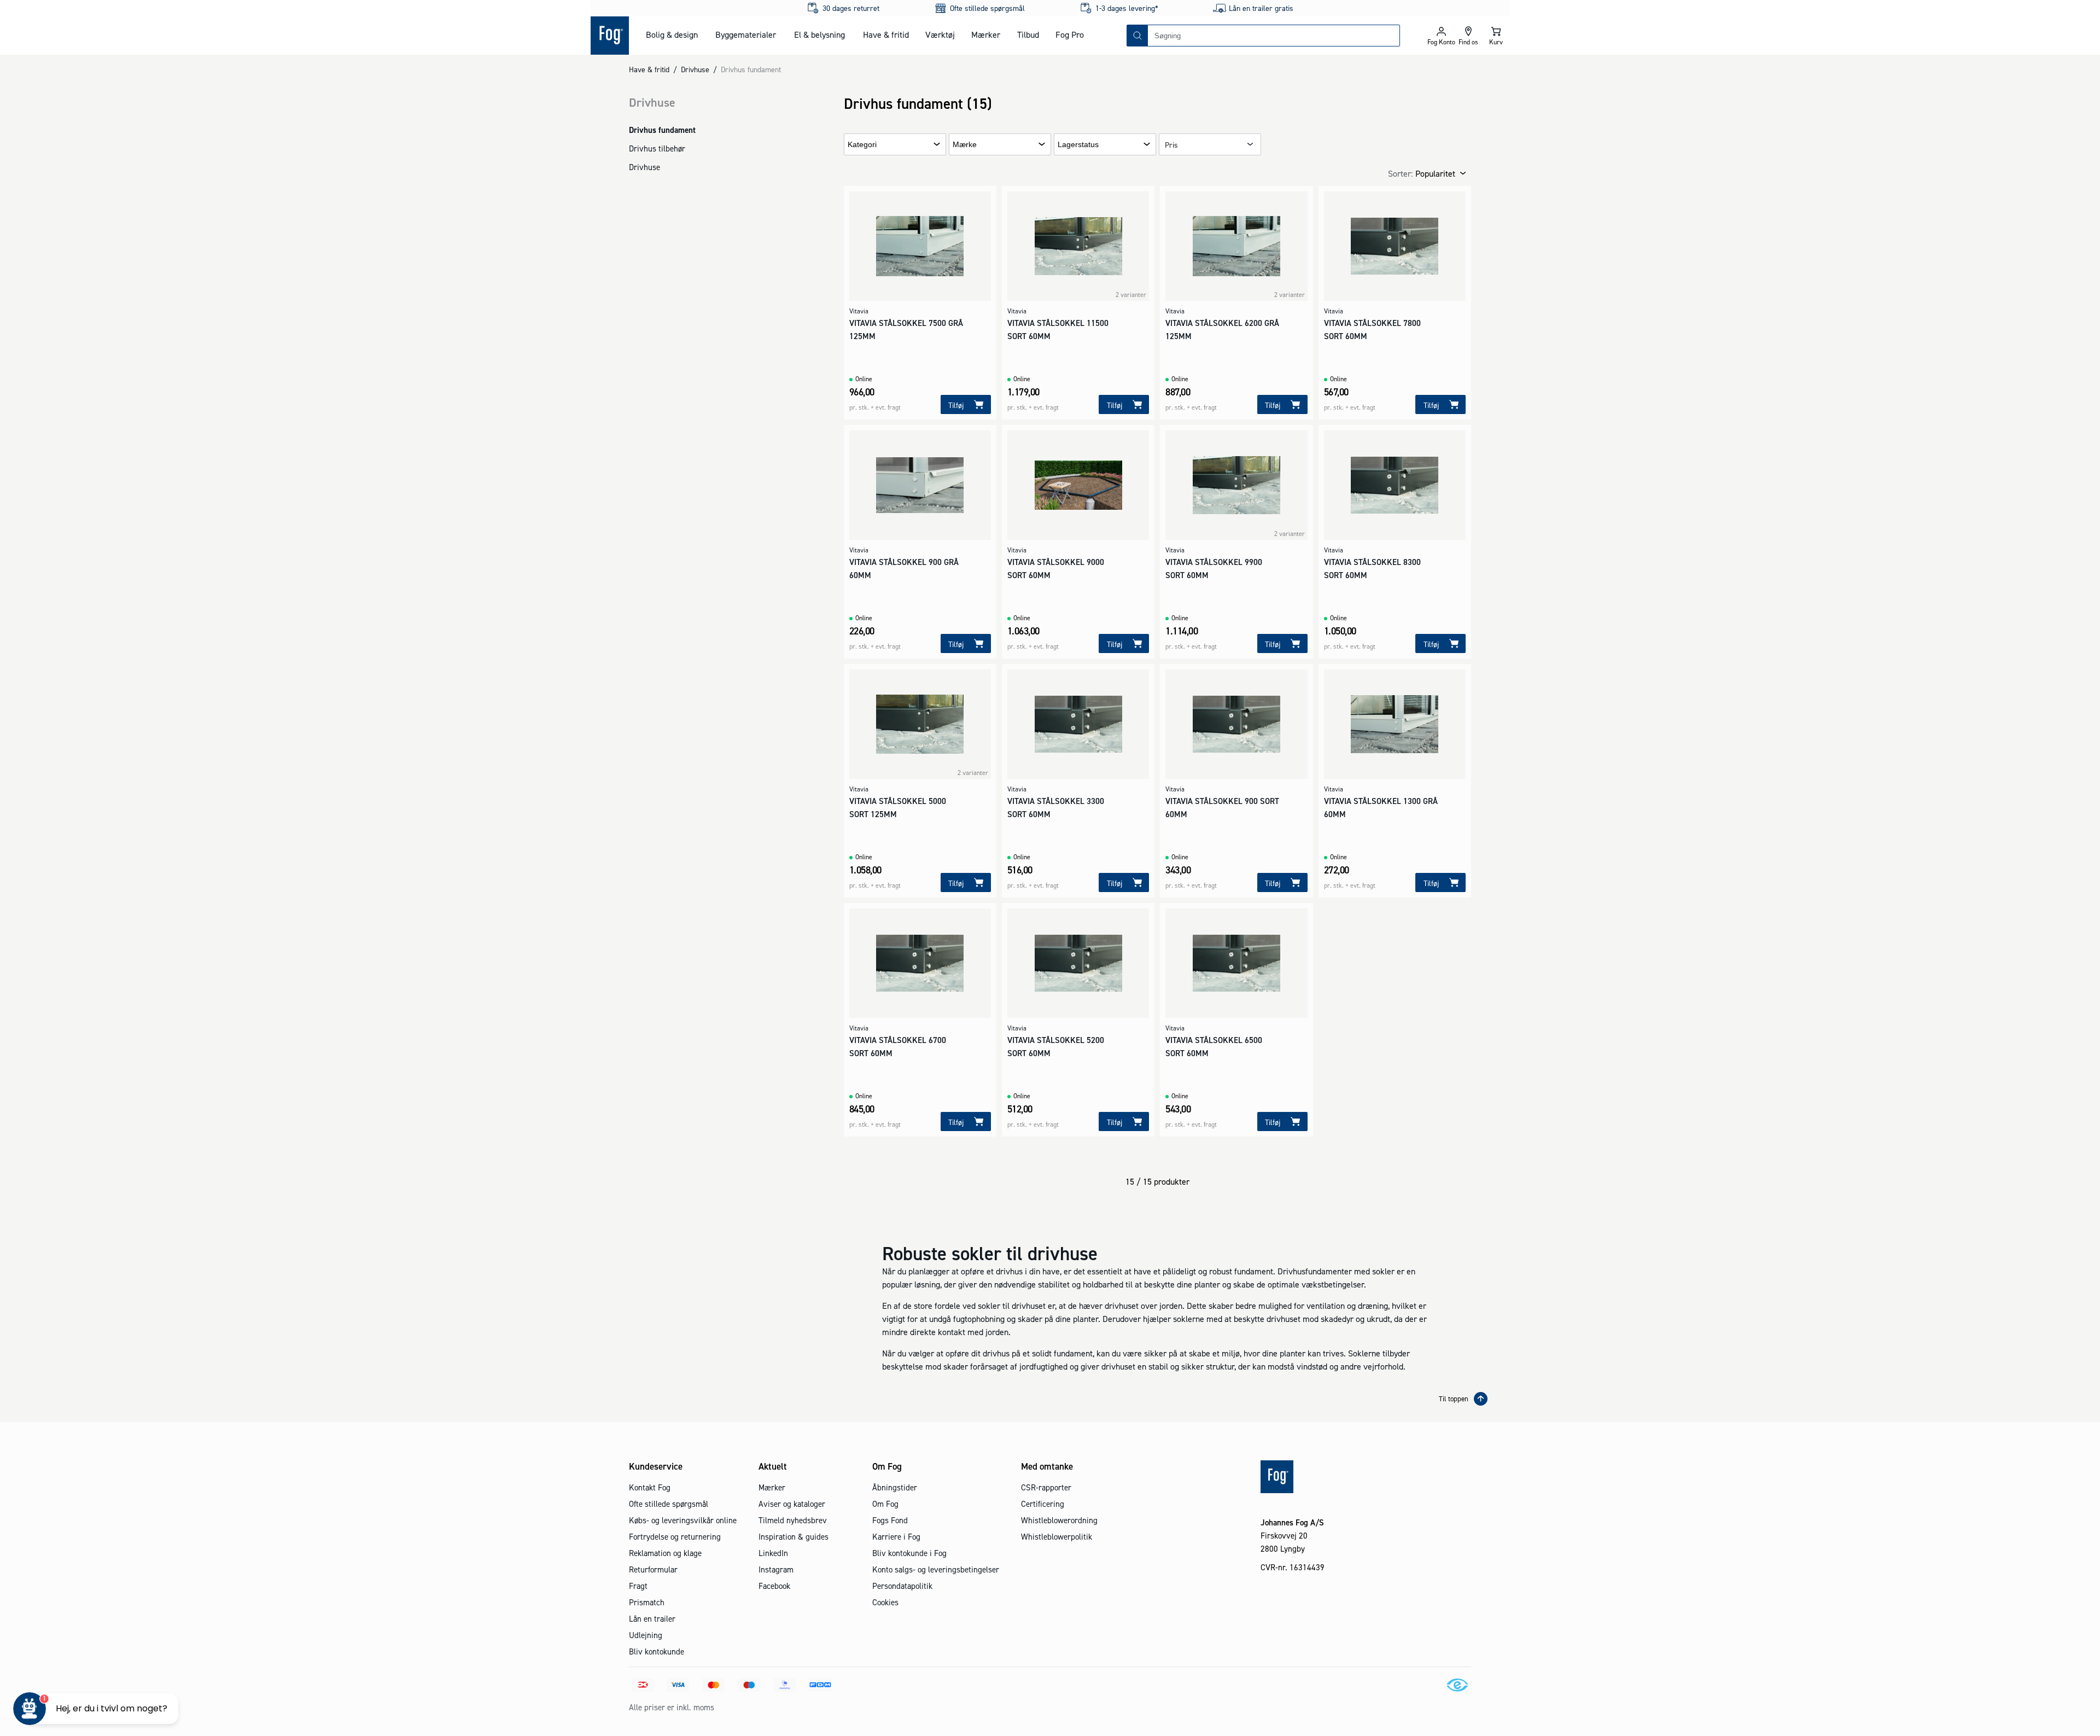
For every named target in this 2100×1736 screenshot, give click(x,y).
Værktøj (940, 34)
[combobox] (1274, 36)
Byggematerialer (746, 34)
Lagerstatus (1078, 145)
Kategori (862, 145)
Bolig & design (672, 34)
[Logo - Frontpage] (610, 36)
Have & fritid (886, 34)
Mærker (986, 34)
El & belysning (819, 34)
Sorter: (1400, 173)
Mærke (965, 145)
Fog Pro (1070, 34)
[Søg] (1137, 36)
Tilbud (1028, 34)
